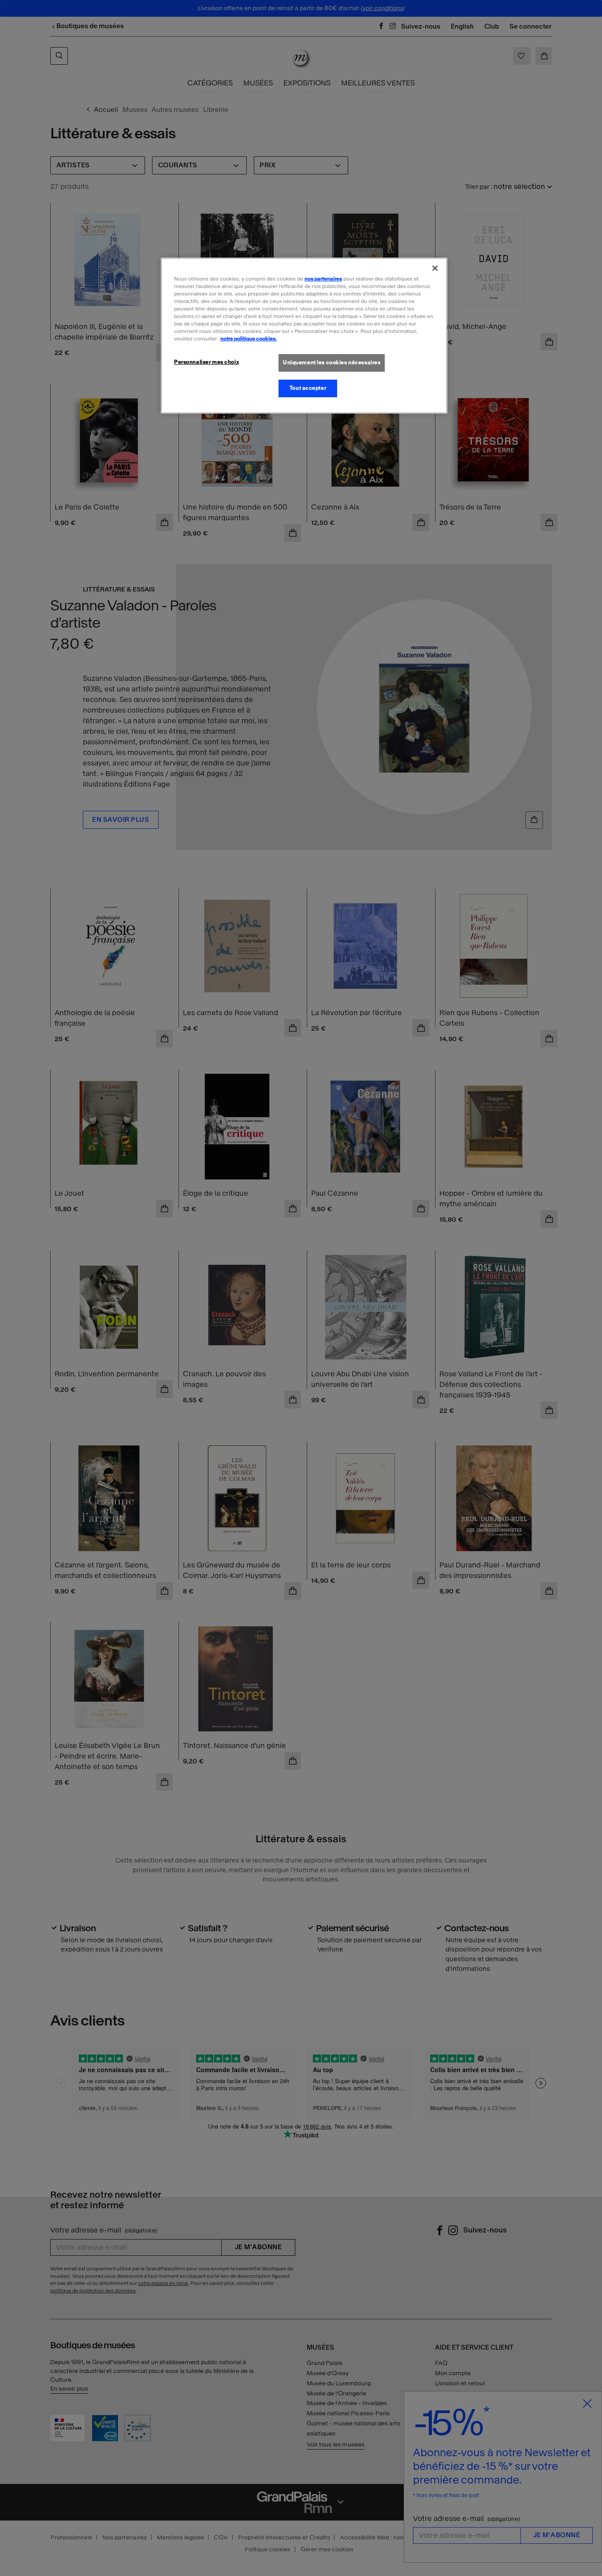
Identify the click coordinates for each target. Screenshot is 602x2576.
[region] (304, 336)
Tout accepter (308, 388)
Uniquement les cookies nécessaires (332, 362)
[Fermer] (435, 268)
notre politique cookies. (249, 339)
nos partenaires (323, 279)
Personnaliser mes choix (206, 362)
